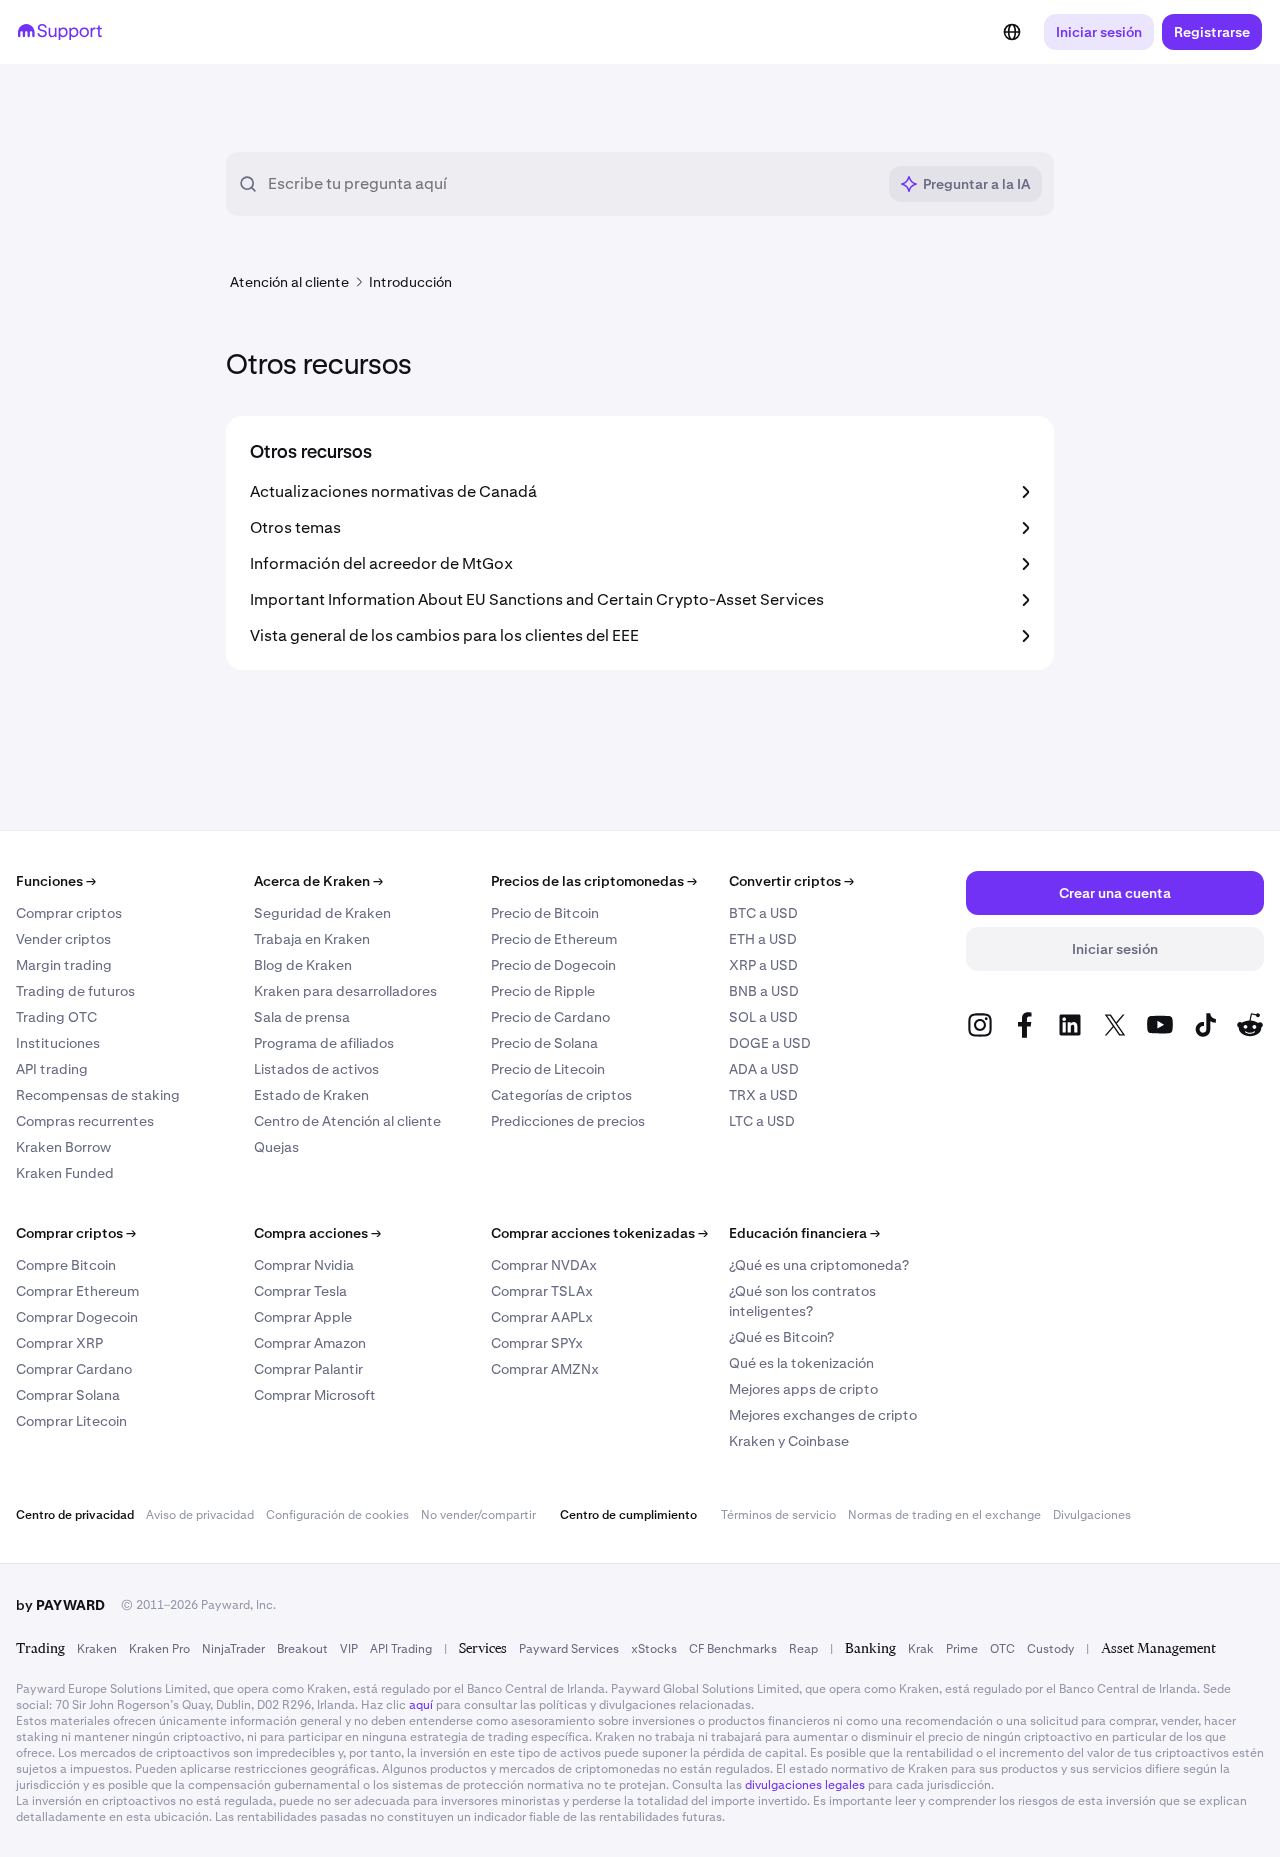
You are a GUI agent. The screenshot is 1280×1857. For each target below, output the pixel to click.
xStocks (654, 1649)
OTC (1002, 1649)
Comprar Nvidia (304, 1265)
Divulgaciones (1092, 1515)
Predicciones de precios (568, 1121)
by (60, 1605)
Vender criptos (63, 939)
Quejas (276, 1147)
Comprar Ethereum (77, 1291)
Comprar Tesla (300, 1291)
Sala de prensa (302, 1017)
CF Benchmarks (733, 1649)
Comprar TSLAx (542, 1291)
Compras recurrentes (85, 1121)
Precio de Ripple (543, 991)
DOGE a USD (770, 1043)
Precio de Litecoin (548, 1069)
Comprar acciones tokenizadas (599, 1233)
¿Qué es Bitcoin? (781, 1337)
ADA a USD (764, 1069)
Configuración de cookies (337, 1515)
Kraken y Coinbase (789, 1441)
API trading (52, 1069)
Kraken (97, 1649)
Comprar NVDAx (544, 1265)
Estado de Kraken (311, 1095)
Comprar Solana (68, 1395)
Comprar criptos (69, 913)
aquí (421, 1705)
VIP (349, 1649)
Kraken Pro (159, 1649)
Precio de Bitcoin (545, 913)
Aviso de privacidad (200, 1515)
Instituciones (58, 1043)
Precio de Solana (544, 1043)
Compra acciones (317, 1233)
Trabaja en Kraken (312, 939)
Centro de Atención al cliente (347, 1121)
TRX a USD (763, 1095)
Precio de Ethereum (554, 939)
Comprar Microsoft (315, 1395)
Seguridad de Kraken (322, 913)
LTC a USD (762, 1121)
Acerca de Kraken (318, 881)
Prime (962, 1649)
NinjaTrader (233, 1649)
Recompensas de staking (98, 1095)
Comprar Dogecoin (77, 1317)
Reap (803, 1649)
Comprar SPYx (537, 1343)
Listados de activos (316, 1069)
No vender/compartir (478, 1515)
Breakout (302, 1649)
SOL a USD (763, 1017)
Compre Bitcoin (66, 1265)
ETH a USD (763, 939)
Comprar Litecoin (71, 1421)
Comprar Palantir (308, 1369)
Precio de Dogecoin (553, 965)
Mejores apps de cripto (803, 1389)
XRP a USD (763, 965)
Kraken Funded (65, 1173)
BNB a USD (764, 991)
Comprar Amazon (310, 1343)
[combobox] (571, 184)
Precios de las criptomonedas (594, 881)
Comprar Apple (303, 1317)
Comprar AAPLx (542, 1317)
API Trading (401, 1649)
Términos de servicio (778, 1515)
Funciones (56, 881)
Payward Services (569, 1649)
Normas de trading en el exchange (944, 1515)
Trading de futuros (75, 991)
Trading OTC (56, 1017)
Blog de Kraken (303, 965)
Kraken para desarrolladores (345, 991)
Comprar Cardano (74, 1369)
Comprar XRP (59, 1343)
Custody (1050, 1649)
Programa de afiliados (324, 1043)
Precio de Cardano (550, 1017)
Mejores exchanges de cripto (823, 1415)
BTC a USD (763, 913)
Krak (921, 1649)
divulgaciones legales (805, 1785)
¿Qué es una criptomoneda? (819, 1265)
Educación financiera (804, 1233)
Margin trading (64, 965)
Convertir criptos (791, 881)
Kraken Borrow (63, 1147)
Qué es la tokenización (801, 1363)
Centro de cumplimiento (628, 1515)
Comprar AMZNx (545, 1369)
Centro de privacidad (75, 1515)
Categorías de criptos (561, 1095)
